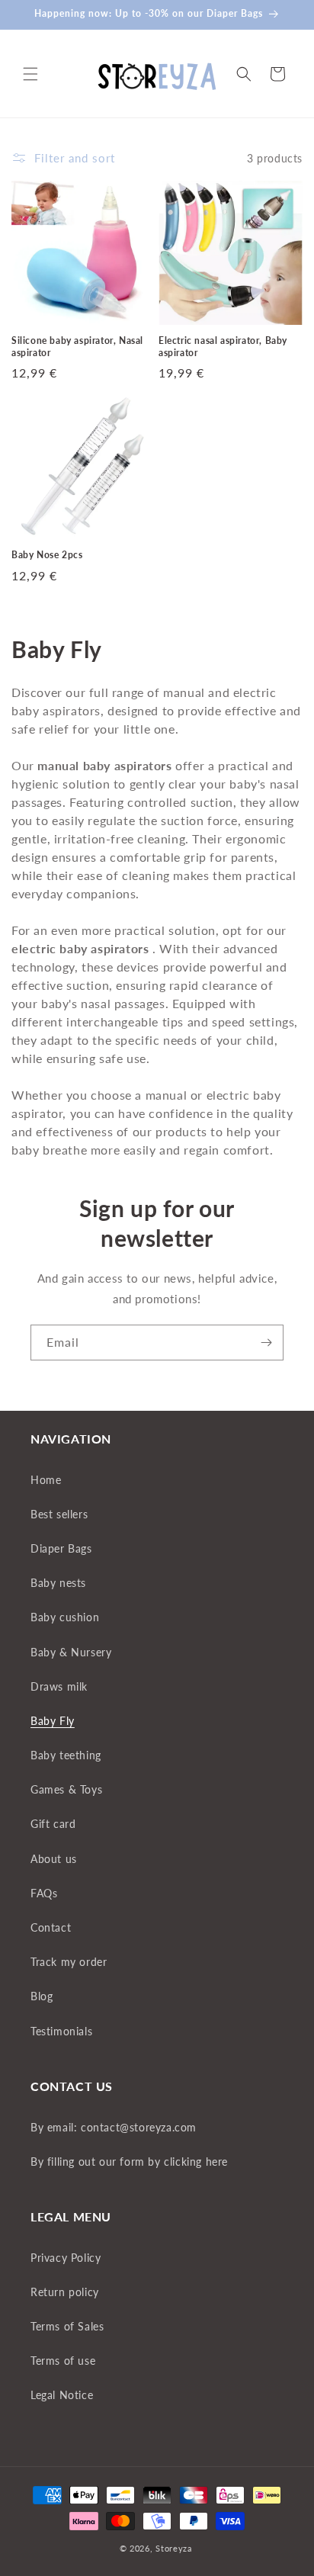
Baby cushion (65, 1617)
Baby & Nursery (71, 1652)
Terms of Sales (67, 2326)
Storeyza (174, 2548)
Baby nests (58, 1583)
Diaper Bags (61, 1548)
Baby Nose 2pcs (47, 555)
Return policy (65, 2292)
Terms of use (63, 2361)
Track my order (69, 1962)
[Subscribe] (266, 1343)
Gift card (53, 1824)
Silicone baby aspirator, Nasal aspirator (77, 347)
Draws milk (59, 1686)
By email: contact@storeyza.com (114, 2127)
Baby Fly (53, 1721)
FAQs (44, 1893)
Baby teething (66, 1755)
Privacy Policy (66, 2258)
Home (46, 1480)
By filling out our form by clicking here (129, 2162)
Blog (42, 1996)
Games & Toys (66, 1789)
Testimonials (61, 2031)
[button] (30, 74)
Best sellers (59, 1514)
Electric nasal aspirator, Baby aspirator (223, 347)
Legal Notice (62, 2395)
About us (54, 1859)
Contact (51, 1927)
